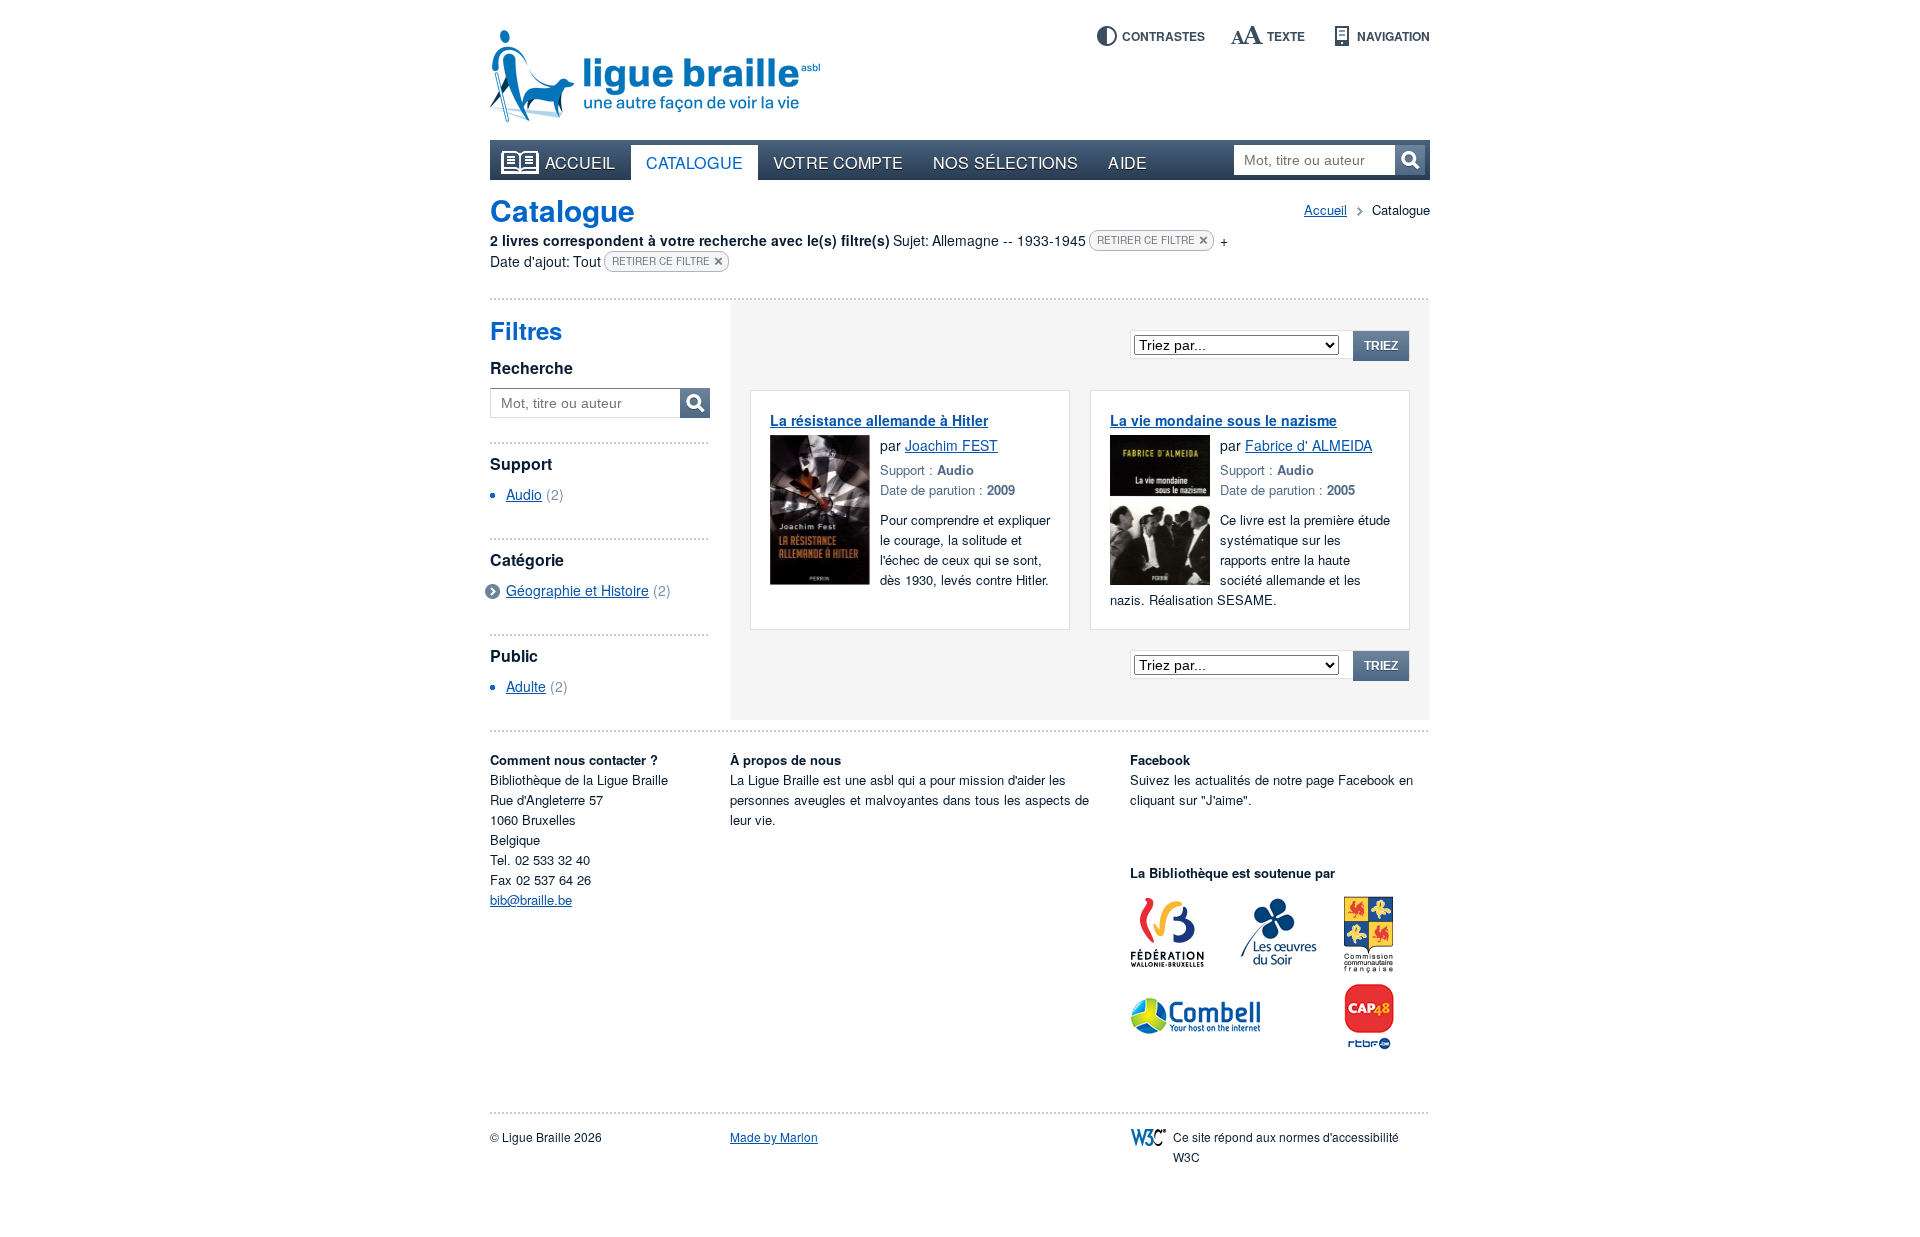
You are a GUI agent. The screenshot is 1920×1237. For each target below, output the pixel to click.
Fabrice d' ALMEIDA (1308, 445)
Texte (1286, 36)
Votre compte (838, 162)
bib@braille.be (531, 899)
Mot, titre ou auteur (695, 403)
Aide (1127, 162)
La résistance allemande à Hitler (879, 420)
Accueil (580, 162)
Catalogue (695, 162)
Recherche (531, 367)
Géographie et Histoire (577, 590)
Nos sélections (1005, 162)
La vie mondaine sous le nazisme (1223, 420)
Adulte (526, 686)
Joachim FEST (951, 445)
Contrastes (1163, 36)
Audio (524, 494)
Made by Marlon (774, 1136)
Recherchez (1410, 160)
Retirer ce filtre (1146, 240)
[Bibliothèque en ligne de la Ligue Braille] (655, 77)
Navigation (1393, 36)
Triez (1381, 346)
